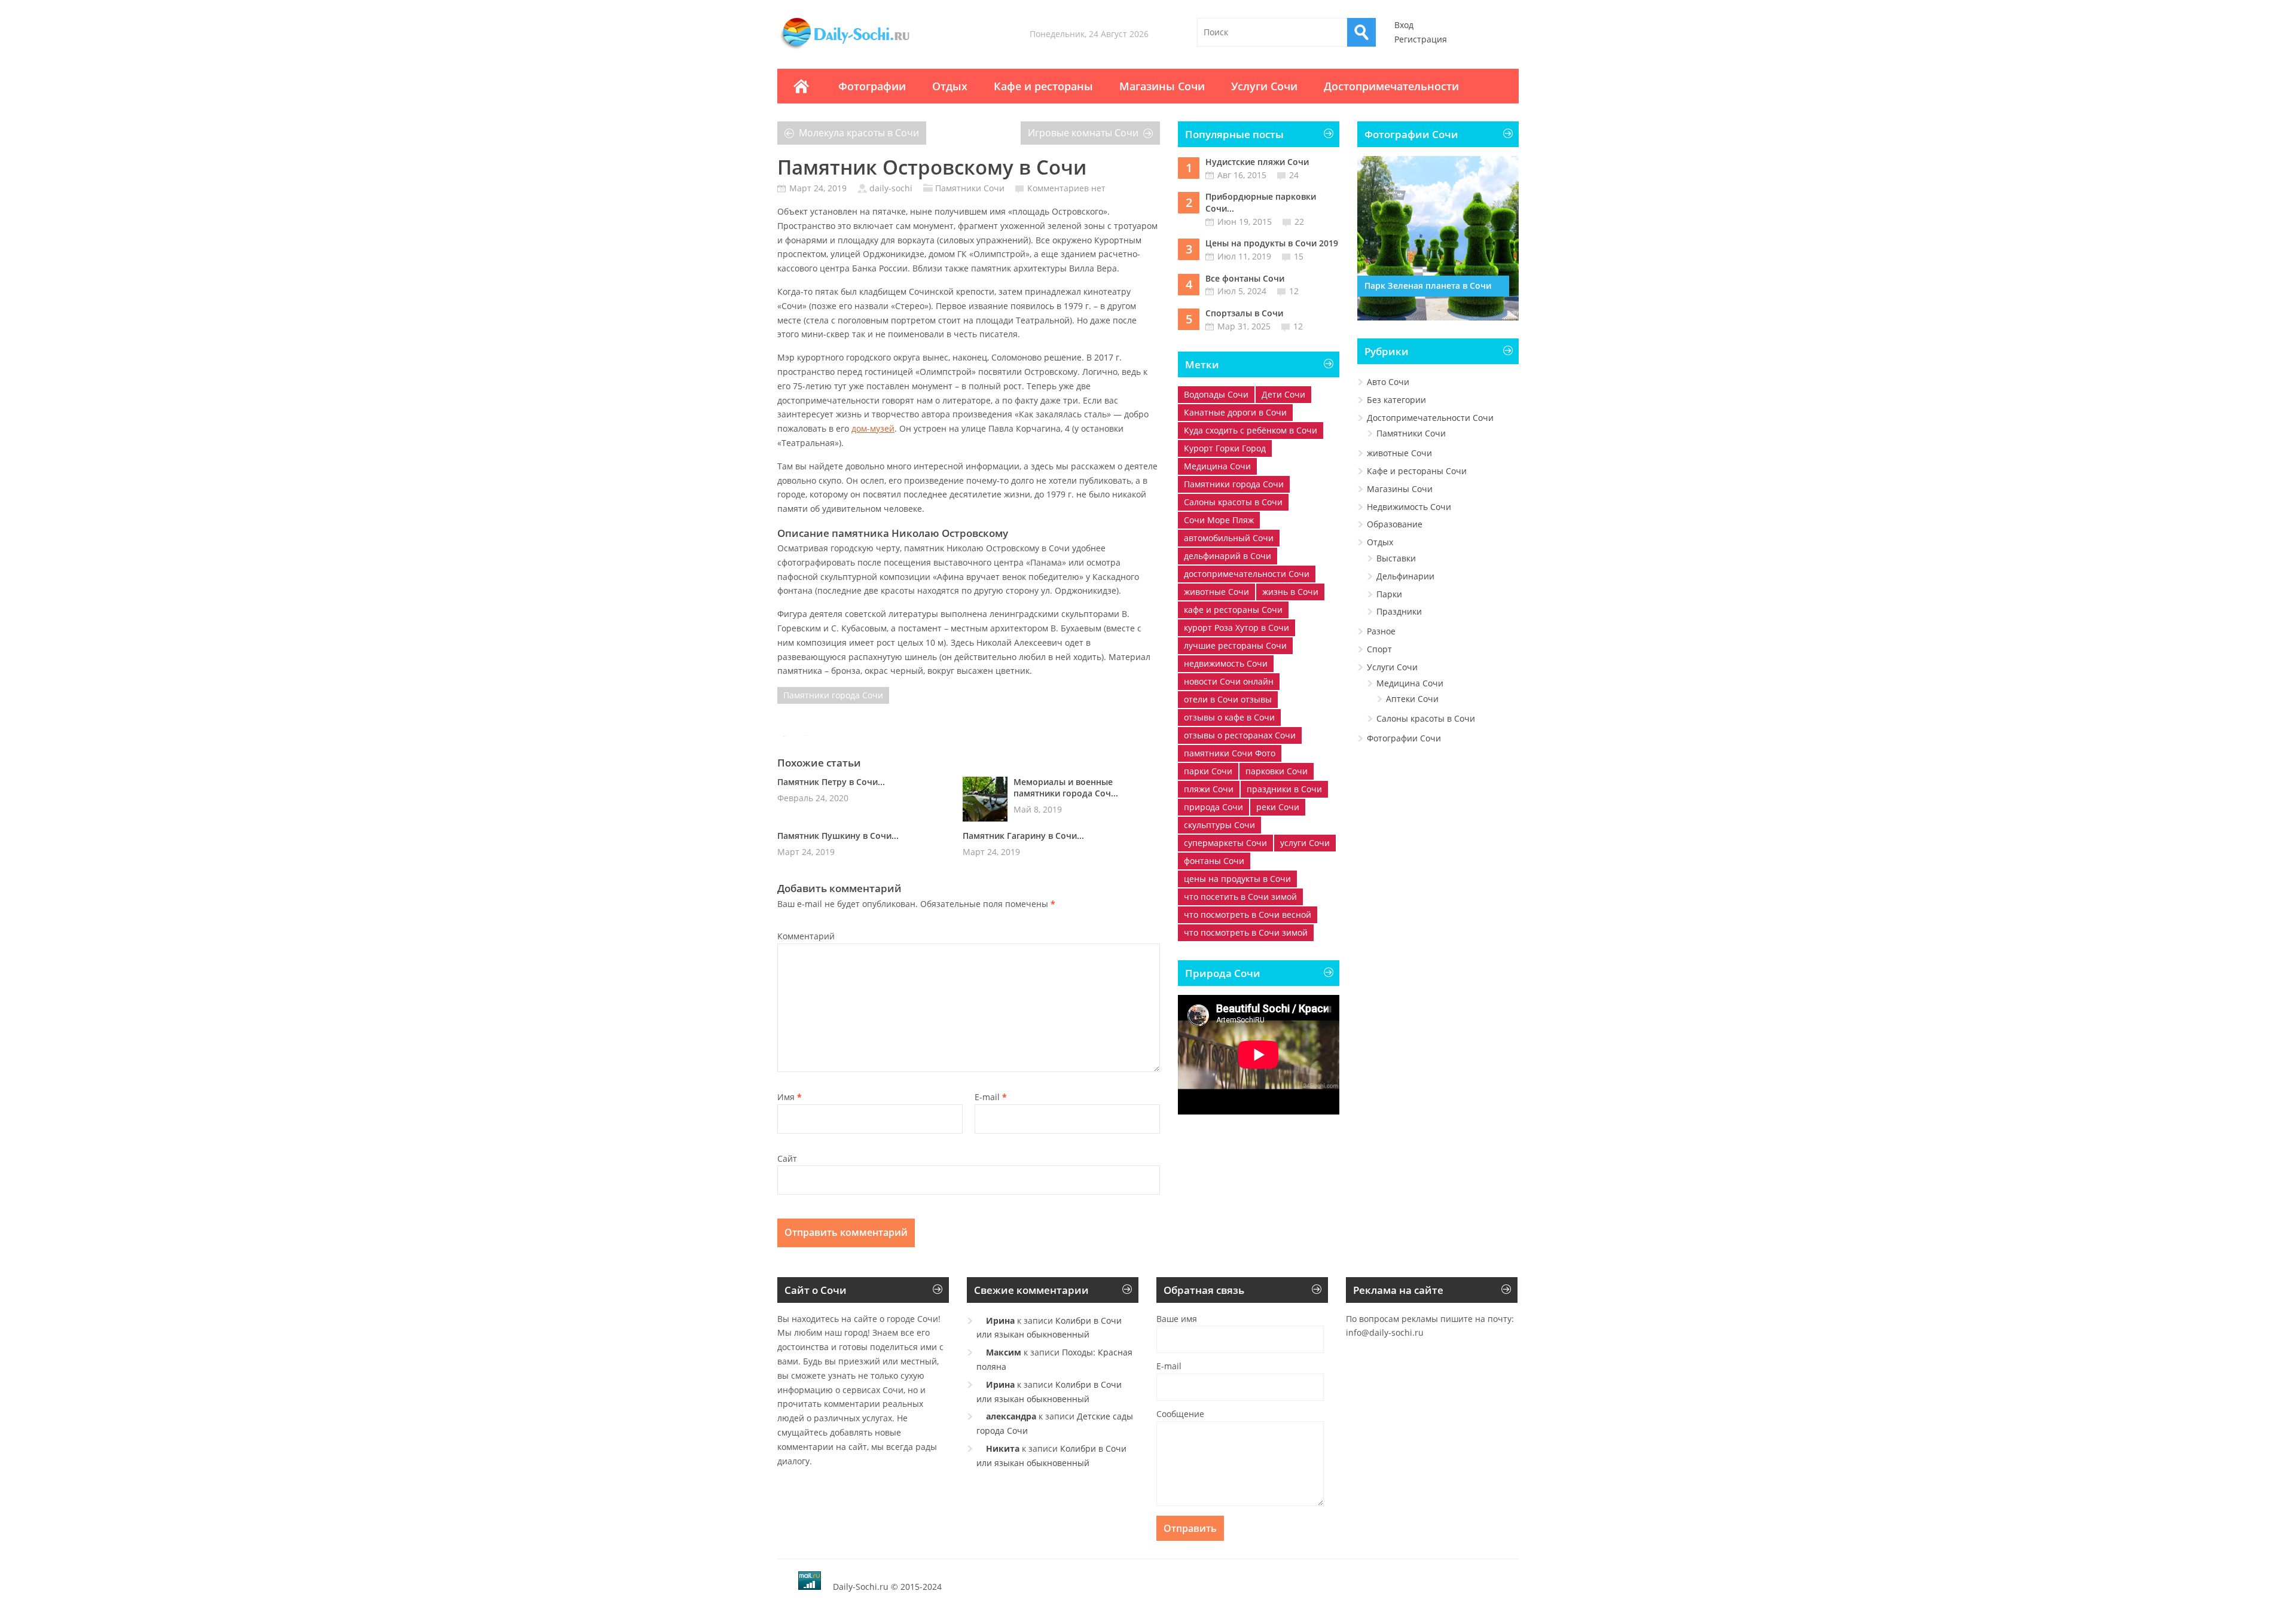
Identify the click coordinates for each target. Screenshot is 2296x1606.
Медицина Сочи (1217, 466)
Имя (790, 1097)
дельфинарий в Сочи (1228, 556)
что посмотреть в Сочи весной (1248, 915)
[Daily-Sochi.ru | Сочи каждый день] (857, 49)
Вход (1404, 25)
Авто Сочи (1388, 382)
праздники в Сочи (1284, 789)
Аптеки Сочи (1412, 699)
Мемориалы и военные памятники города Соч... (1066, 787)
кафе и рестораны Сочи (1233, 610)
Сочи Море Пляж (1219, 520)
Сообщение (1180, 1414)
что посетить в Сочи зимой (1240, 897)
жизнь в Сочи (1290, 592)
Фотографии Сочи (1404, 738)
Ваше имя (1177, 1319)
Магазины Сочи (1162, 86)
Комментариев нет (1066, 188)
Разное (1381, 631)
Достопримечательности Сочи (1430, 418)
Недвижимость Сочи (1409, 507)
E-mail (991, 1097)
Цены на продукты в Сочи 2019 (1272, 243)
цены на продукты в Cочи (1237, 879)
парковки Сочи (1277, 771)
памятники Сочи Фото (1230, 753)
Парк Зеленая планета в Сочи (1428, 286)
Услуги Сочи (1264, 86)
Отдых (950, 86)
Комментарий (806, 936)
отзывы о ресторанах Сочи (1240, 735)
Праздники (1399, 611)
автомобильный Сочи (1229, 538)
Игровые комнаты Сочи (1083, 133)
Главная (801, 86)
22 (1299, 222)
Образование (1395, 524)
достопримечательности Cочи (1247, 574)
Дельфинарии (1405, 576)
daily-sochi (891, 188)
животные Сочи (1216, 592)
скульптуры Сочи (1219, 825)
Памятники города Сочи (833, 695)
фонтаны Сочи (1214, 861)
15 (1299, 256)
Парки (1389, 594)
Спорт (1379, 649)
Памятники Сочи (970, 188)
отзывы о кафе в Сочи (1229, 717)
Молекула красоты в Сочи (859, 133)
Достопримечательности (1391, 86)
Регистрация (1421, 39)
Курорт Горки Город (1225, 448)
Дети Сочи (1283, 394)
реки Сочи (1278, 807)
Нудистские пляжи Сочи (1257, 162)
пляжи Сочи (1209, 789)
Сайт (787, 1158)
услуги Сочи (1305, 843)
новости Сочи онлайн (1229, 681)
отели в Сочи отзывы (1228, 699)
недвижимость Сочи (1226, 663)
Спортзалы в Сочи (1244, 313)
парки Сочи (1208, 771)
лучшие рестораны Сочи (1235, 645)
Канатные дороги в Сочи (1235, 412)
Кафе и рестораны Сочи (1417, 471)
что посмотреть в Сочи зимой (1246, 932)
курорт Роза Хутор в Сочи (1236, 628)
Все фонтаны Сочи (1245, 278)
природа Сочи (1213, 807)
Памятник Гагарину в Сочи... (1023, 836)
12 (1294, 291)
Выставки (1396, 558)
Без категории (1396, 400)
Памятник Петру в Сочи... (831, 782)
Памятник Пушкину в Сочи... (838, 836)
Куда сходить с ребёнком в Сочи (1251, 430)
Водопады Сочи (1216, 394)
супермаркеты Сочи (1225, 843)
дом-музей (873, 428)
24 (1294, 175)
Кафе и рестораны (1043, 86)
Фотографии (872, 86)
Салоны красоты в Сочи (1233, 502)
